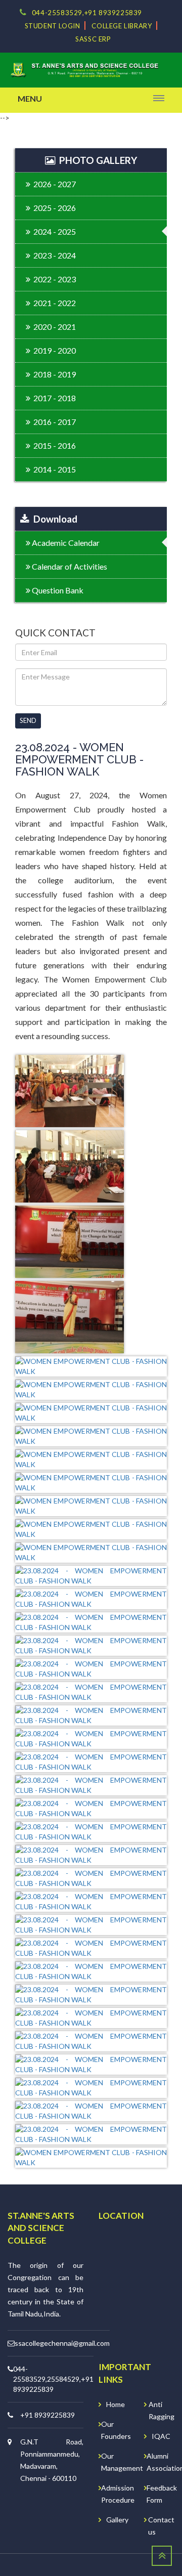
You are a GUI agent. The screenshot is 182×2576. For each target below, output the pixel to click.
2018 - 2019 (53, 374)
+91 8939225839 (48, 2415)
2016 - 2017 (53, 422)
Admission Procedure (118, 2494)
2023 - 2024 (53, 255)
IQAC (161, 2436)
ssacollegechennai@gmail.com (62, 2343)
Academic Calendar (65, 543)
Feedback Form (162, 2494)
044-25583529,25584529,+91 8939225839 (53, 2379)
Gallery (117, 2520)
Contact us (161, 2526)
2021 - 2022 (53, 303)
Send (28, 720)
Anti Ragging (162, 2410)
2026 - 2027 (53, 184)
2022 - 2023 (53, 279)
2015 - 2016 (53, 445)
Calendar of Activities (69, 566)
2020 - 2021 (53, 327)
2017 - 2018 (53, 398)
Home (116, 2404)
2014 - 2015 (53, 469)
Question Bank (57, 590)
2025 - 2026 (53, 208)
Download (53, 519)
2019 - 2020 (53, 350)
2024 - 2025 (53, 231)
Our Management (122, 2462)
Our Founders (116, 2430)
